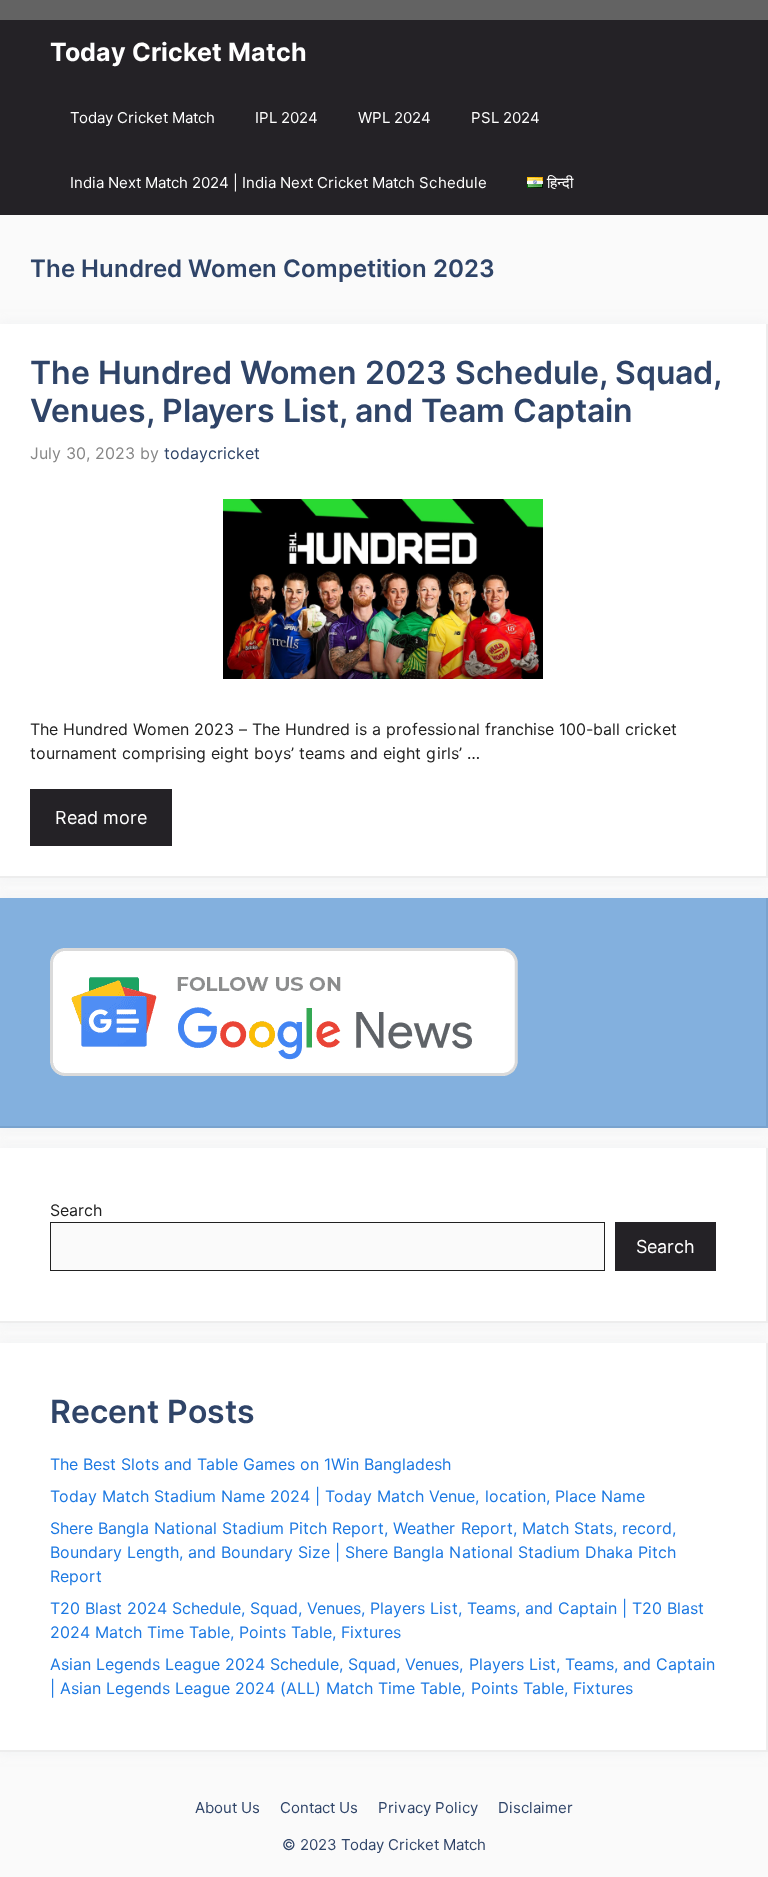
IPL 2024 (286, 117)
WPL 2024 (394, 117)
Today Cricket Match (178, 52)
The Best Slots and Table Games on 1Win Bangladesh (251, 1464)
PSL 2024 (505, 117)
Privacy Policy (427, 1807)
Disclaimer (535, 1807)
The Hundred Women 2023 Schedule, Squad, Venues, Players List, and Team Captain (375, 391)
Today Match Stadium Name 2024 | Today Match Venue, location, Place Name (347, 1496)
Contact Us (319, 1807)
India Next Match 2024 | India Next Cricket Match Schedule (278, 182)
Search (76, 1210)
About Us (227, 1807)
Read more (101, 817)
